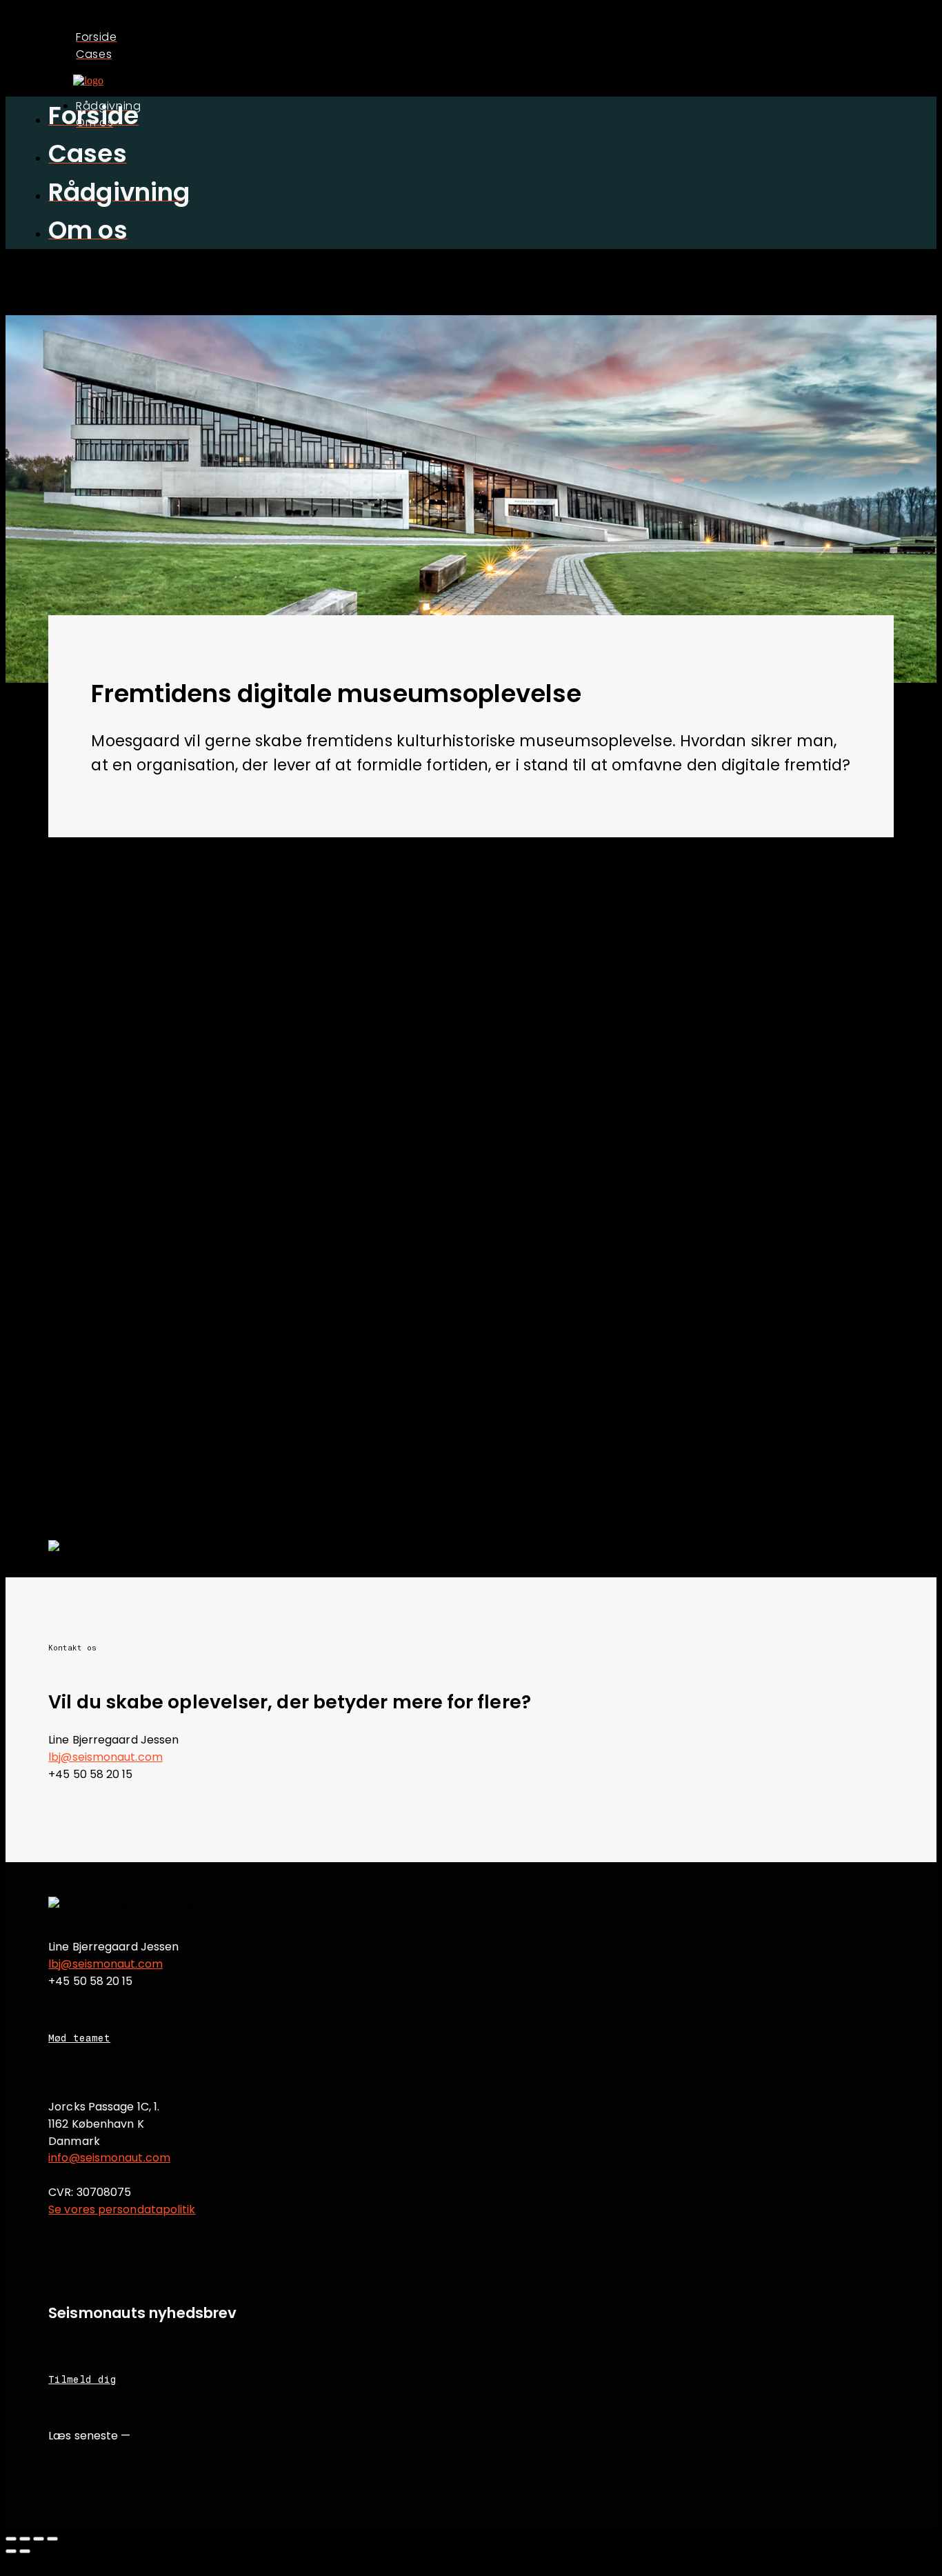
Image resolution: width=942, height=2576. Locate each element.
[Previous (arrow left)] (11, 2551)
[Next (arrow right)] (25, 2551)
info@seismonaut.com (109, 2158)
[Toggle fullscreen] (39, 2539)
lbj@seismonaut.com (106, 1757)
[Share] (25, 2539)
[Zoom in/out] (52, 2539)
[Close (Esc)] (11, 2539)
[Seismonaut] (88, 80)
